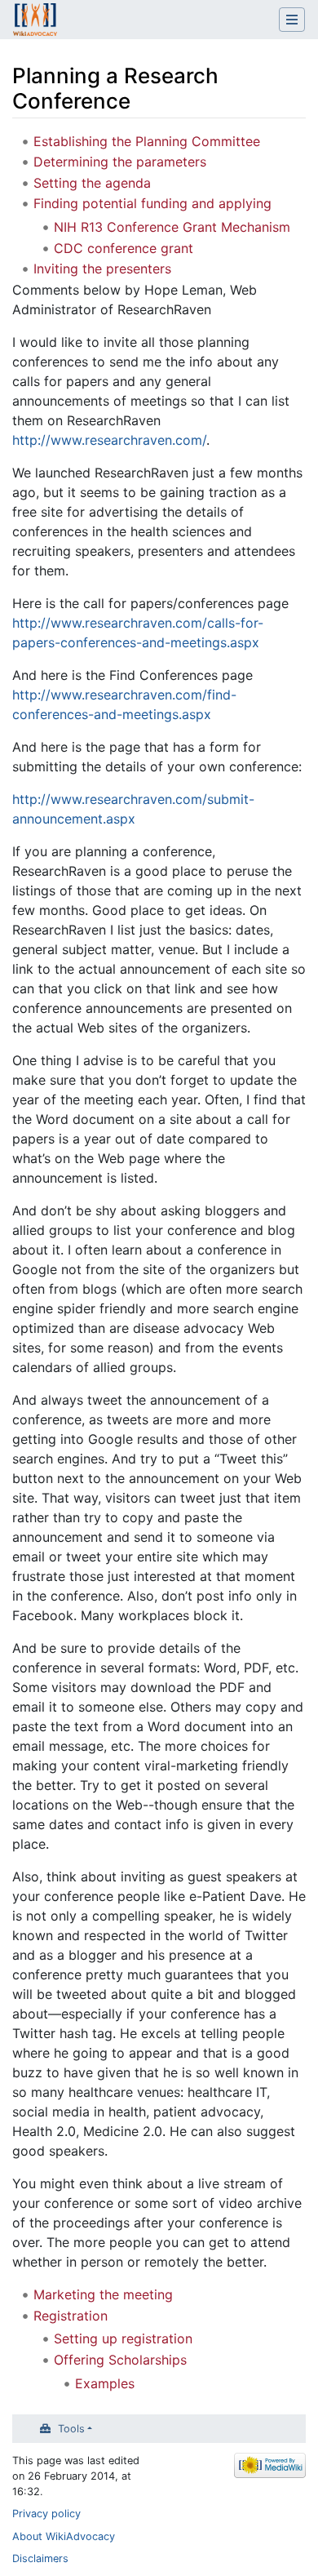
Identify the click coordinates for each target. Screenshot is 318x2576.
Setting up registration (123, 2338)
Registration (71, 2316)
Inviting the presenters (102, 269)
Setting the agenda (92, 183)
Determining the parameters (120, 162)
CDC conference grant (124, 248)
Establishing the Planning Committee (147, 141)
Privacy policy (46, 2514)
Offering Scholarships (120, 2360)
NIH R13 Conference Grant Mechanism (172, 227)
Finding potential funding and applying (152, 203)
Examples (105, 2383)
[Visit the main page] (35, 21)
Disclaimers (40, 2558)
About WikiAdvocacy (64, 2536)
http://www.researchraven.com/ (109, 440)
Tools (71, 2429)
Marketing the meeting (103, 2294)
